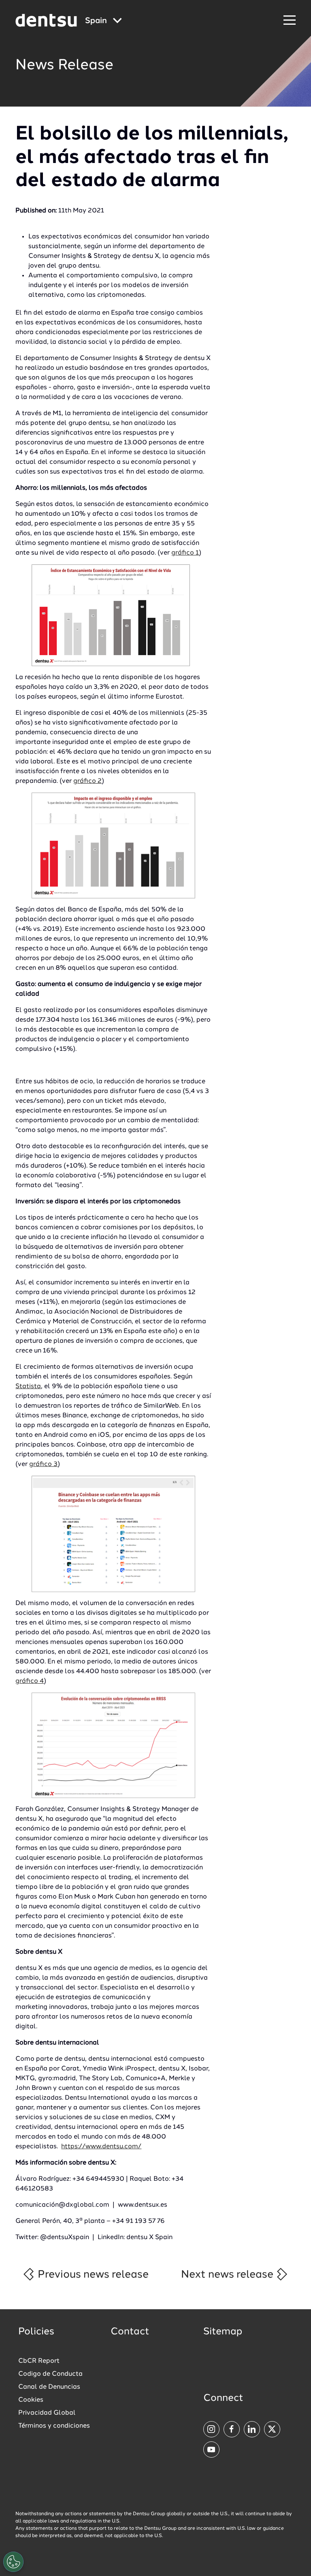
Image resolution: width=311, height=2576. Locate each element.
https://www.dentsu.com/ (101, 2147)
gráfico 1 (185, 553)
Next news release (228, 2275)
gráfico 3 (43, 1464)
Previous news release (92, 2275)
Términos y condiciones (54, 2426)
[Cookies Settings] (13, 2562)
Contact (130, 2332)
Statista (28, 1387)
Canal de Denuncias (49, 2387)
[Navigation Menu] (290, 20)
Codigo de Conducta (50, 2374)
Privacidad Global (47, 2413)
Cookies (31, 2400)
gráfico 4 (30, 1681)
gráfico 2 (87, 781)
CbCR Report (39, 2361)
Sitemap (223, 2332)
